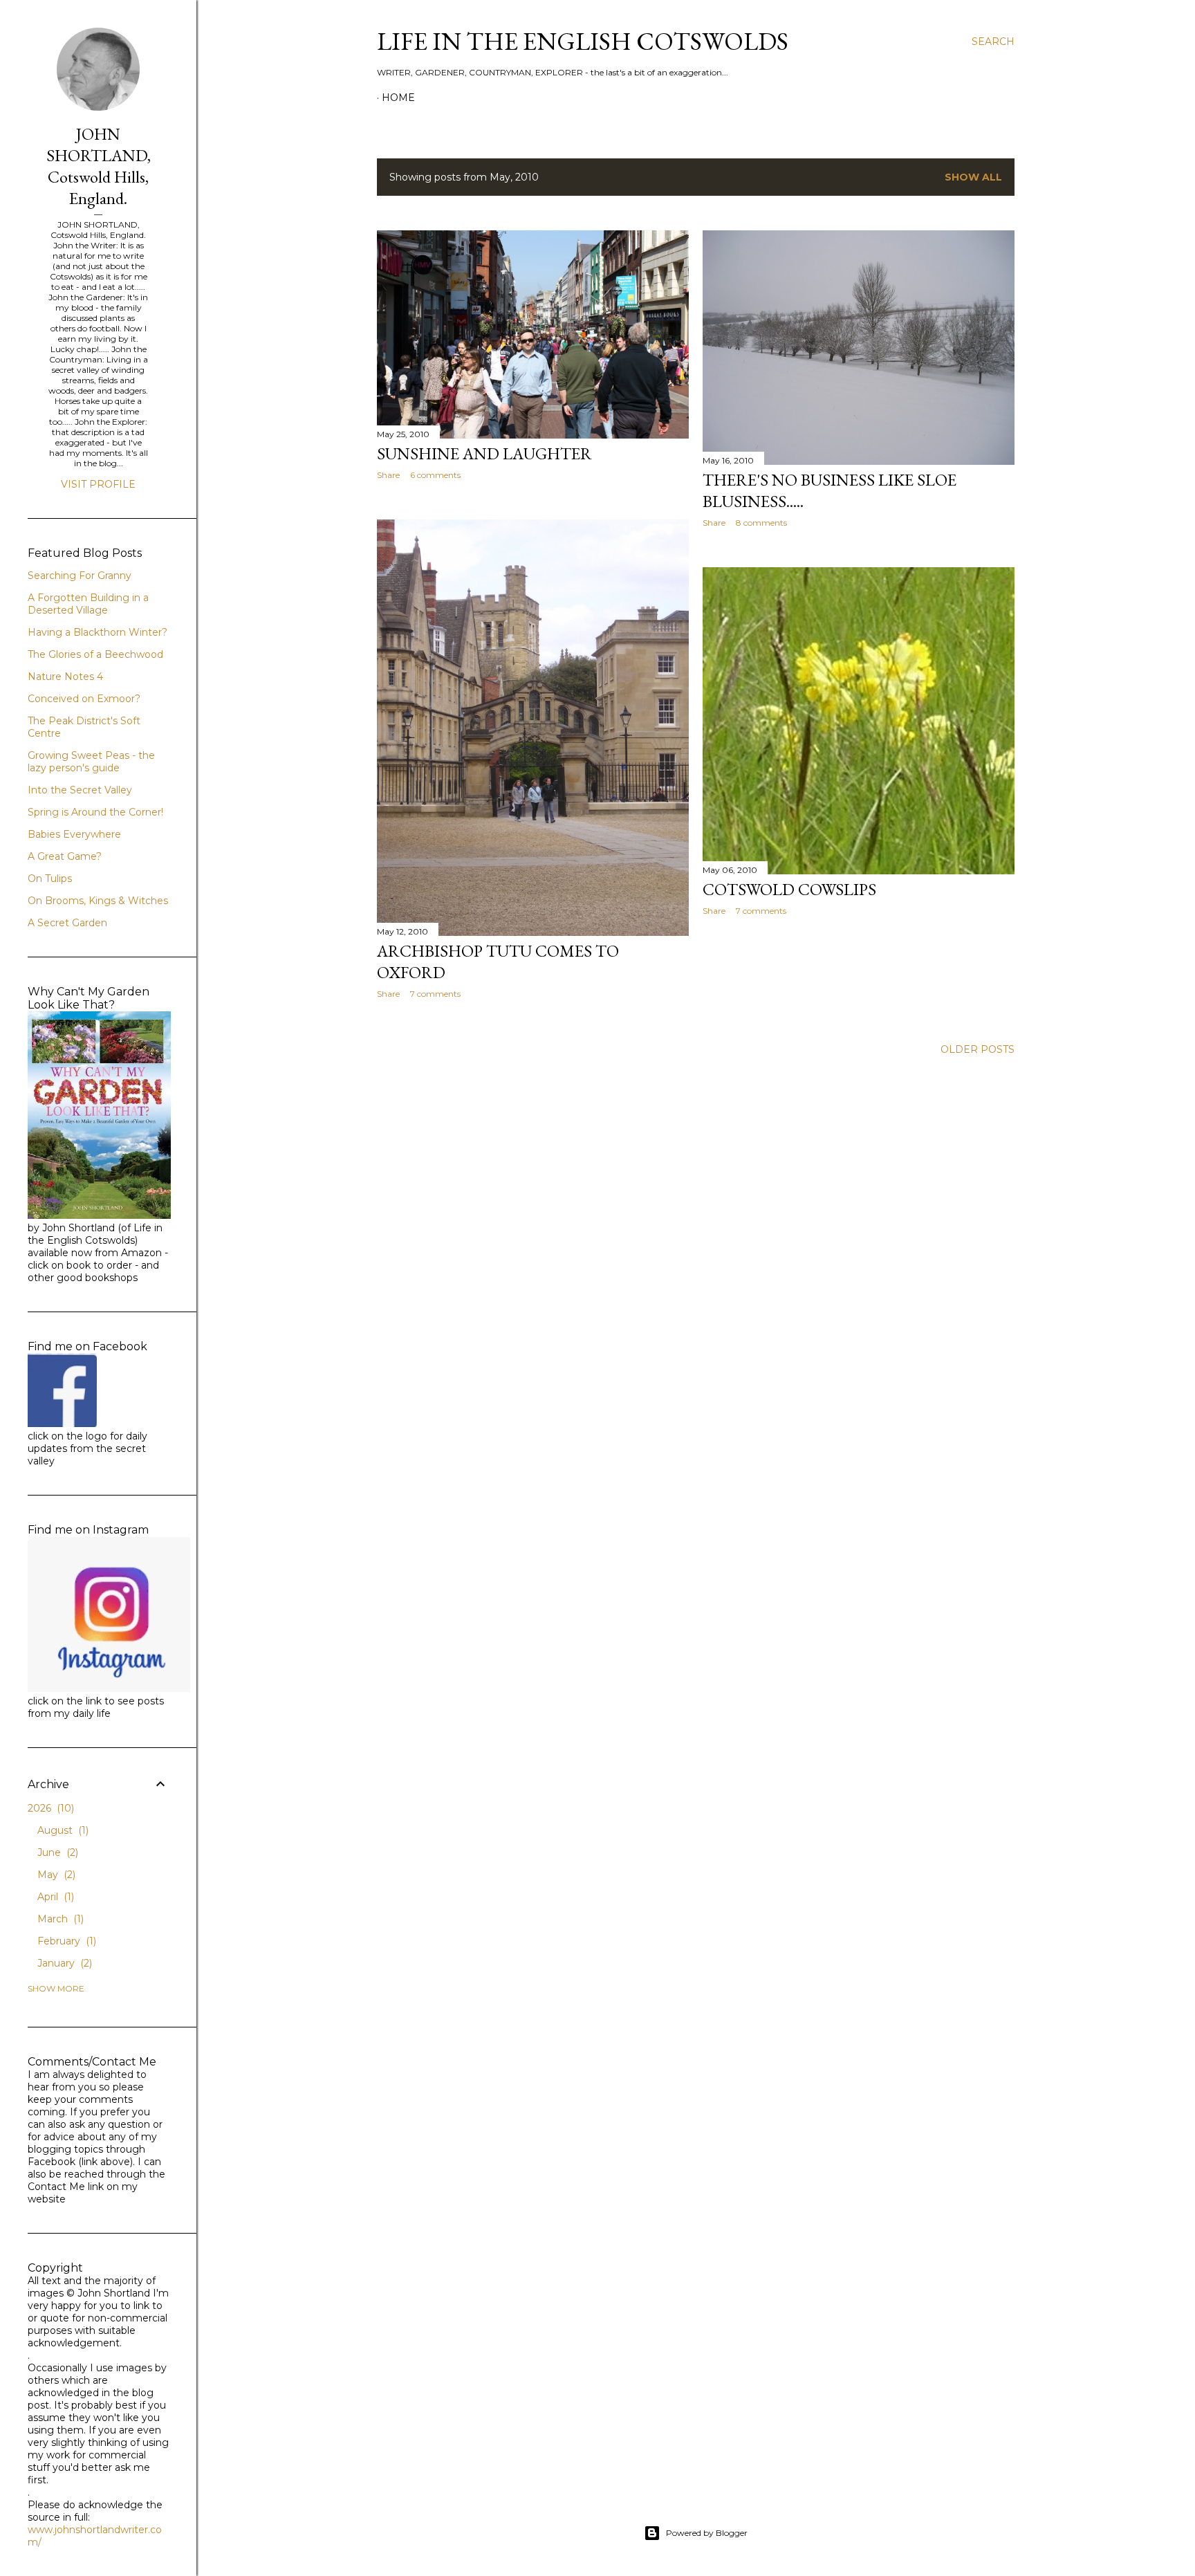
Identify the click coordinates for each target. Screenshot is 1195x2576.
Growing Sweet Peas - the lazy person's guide (91, 762)
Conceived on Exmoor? (84, 699)
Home (398, 98)
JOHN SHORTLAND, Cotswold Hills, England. (99, 166)
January (63, 1963)
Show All (973, 177)
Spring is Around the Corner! (95, 812)
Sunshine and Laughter (484, 453)
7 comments (435, 994)
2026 (49, 1808)
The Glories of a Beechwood (95, 654)
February (65, 1941)
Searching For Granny (80, 576)
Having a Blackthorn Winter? (98, 632)
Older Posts (978, 1049)
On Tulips (50, 878)
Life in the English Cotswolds (583, 41)
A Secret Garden (67, 923)
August (62, 1830)
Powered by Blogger (707, 2533)
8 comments (761, 523)
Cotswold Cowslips (789, 889)
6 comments (435, 475)
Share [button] (388, 475)
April (54, 1897)
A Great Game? (65, 856)
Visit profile (98, 484)
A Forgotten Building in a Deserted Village (88, 604)
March (59, 1919)
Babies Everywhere (74, 834)
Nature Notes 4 (65, 677)
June (56, 1852)
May (55, 1875)
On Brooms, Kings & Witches (98, 901)
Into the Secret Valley (80, 790)
